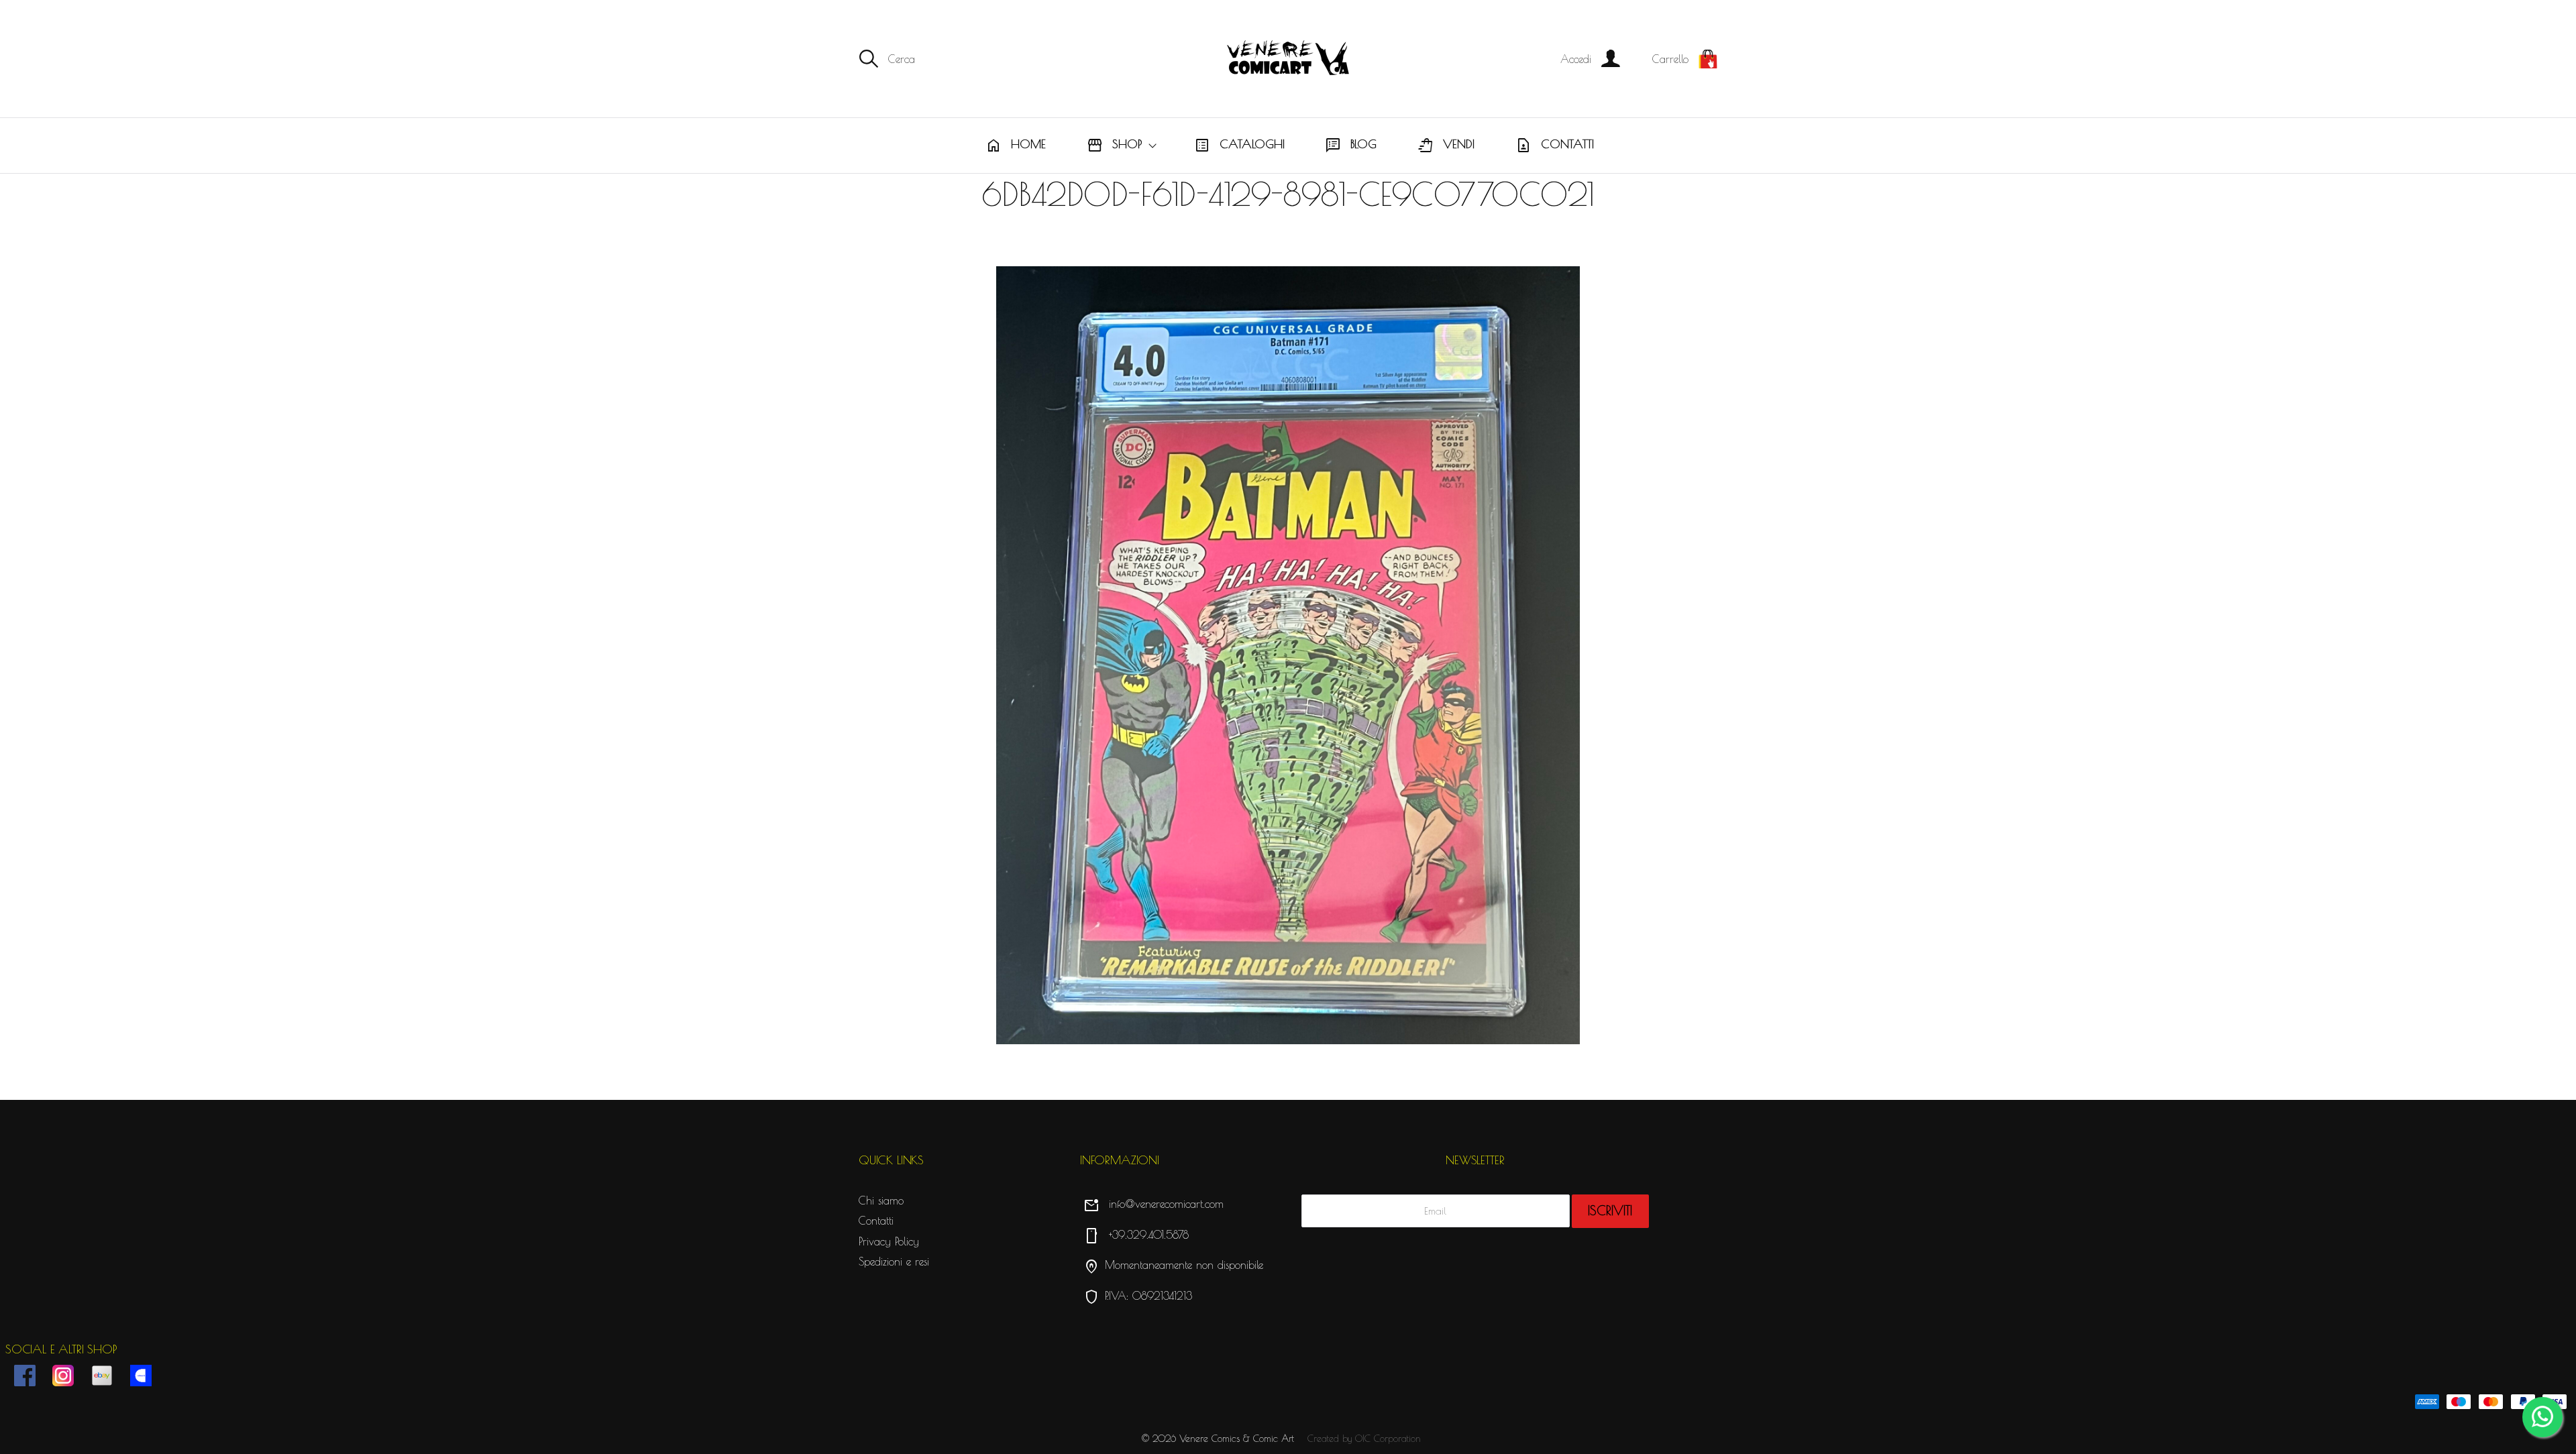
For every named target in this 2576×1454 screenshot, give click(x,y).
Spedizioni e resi (894, 1262)
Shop (1114, 146)
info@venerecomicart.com (1153, 1204)
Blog (1351, 146)
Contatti (1555, 146)
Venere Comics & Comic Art (1237, 1439)
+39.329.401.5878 (1136, 1235)
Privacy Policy (889, 1241)
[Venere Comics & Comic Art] (1288, 59)
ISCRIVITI (1610, 1211)
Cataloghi (1239, 146)
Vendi (1446, 146)
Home (1016, 146)
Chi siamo (881, 1200)
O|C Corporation (1388, 1439)
